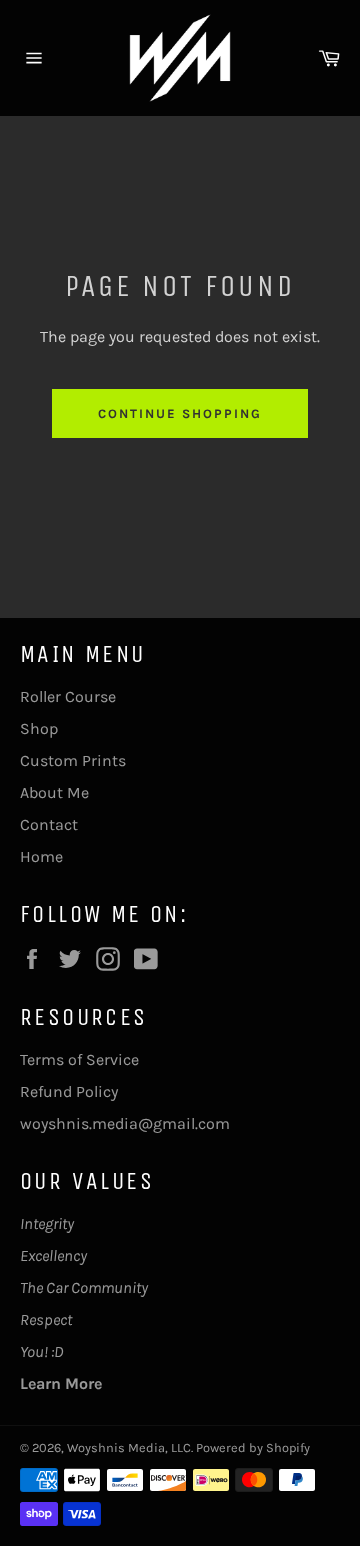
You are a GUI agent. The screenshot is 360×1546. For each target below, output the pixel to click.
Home (41, 856)
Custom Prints (73, 760)
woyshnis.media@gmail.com (125, 1123)
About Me (54, 792)
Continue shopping (179, 413)
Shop (39, 728)
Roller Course (68, 696)
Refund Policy (69, 1091)
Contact (49, 824)
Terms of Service (79, 1059)
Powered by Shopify (253, 1447)
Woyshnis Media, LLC (129, 1447)
